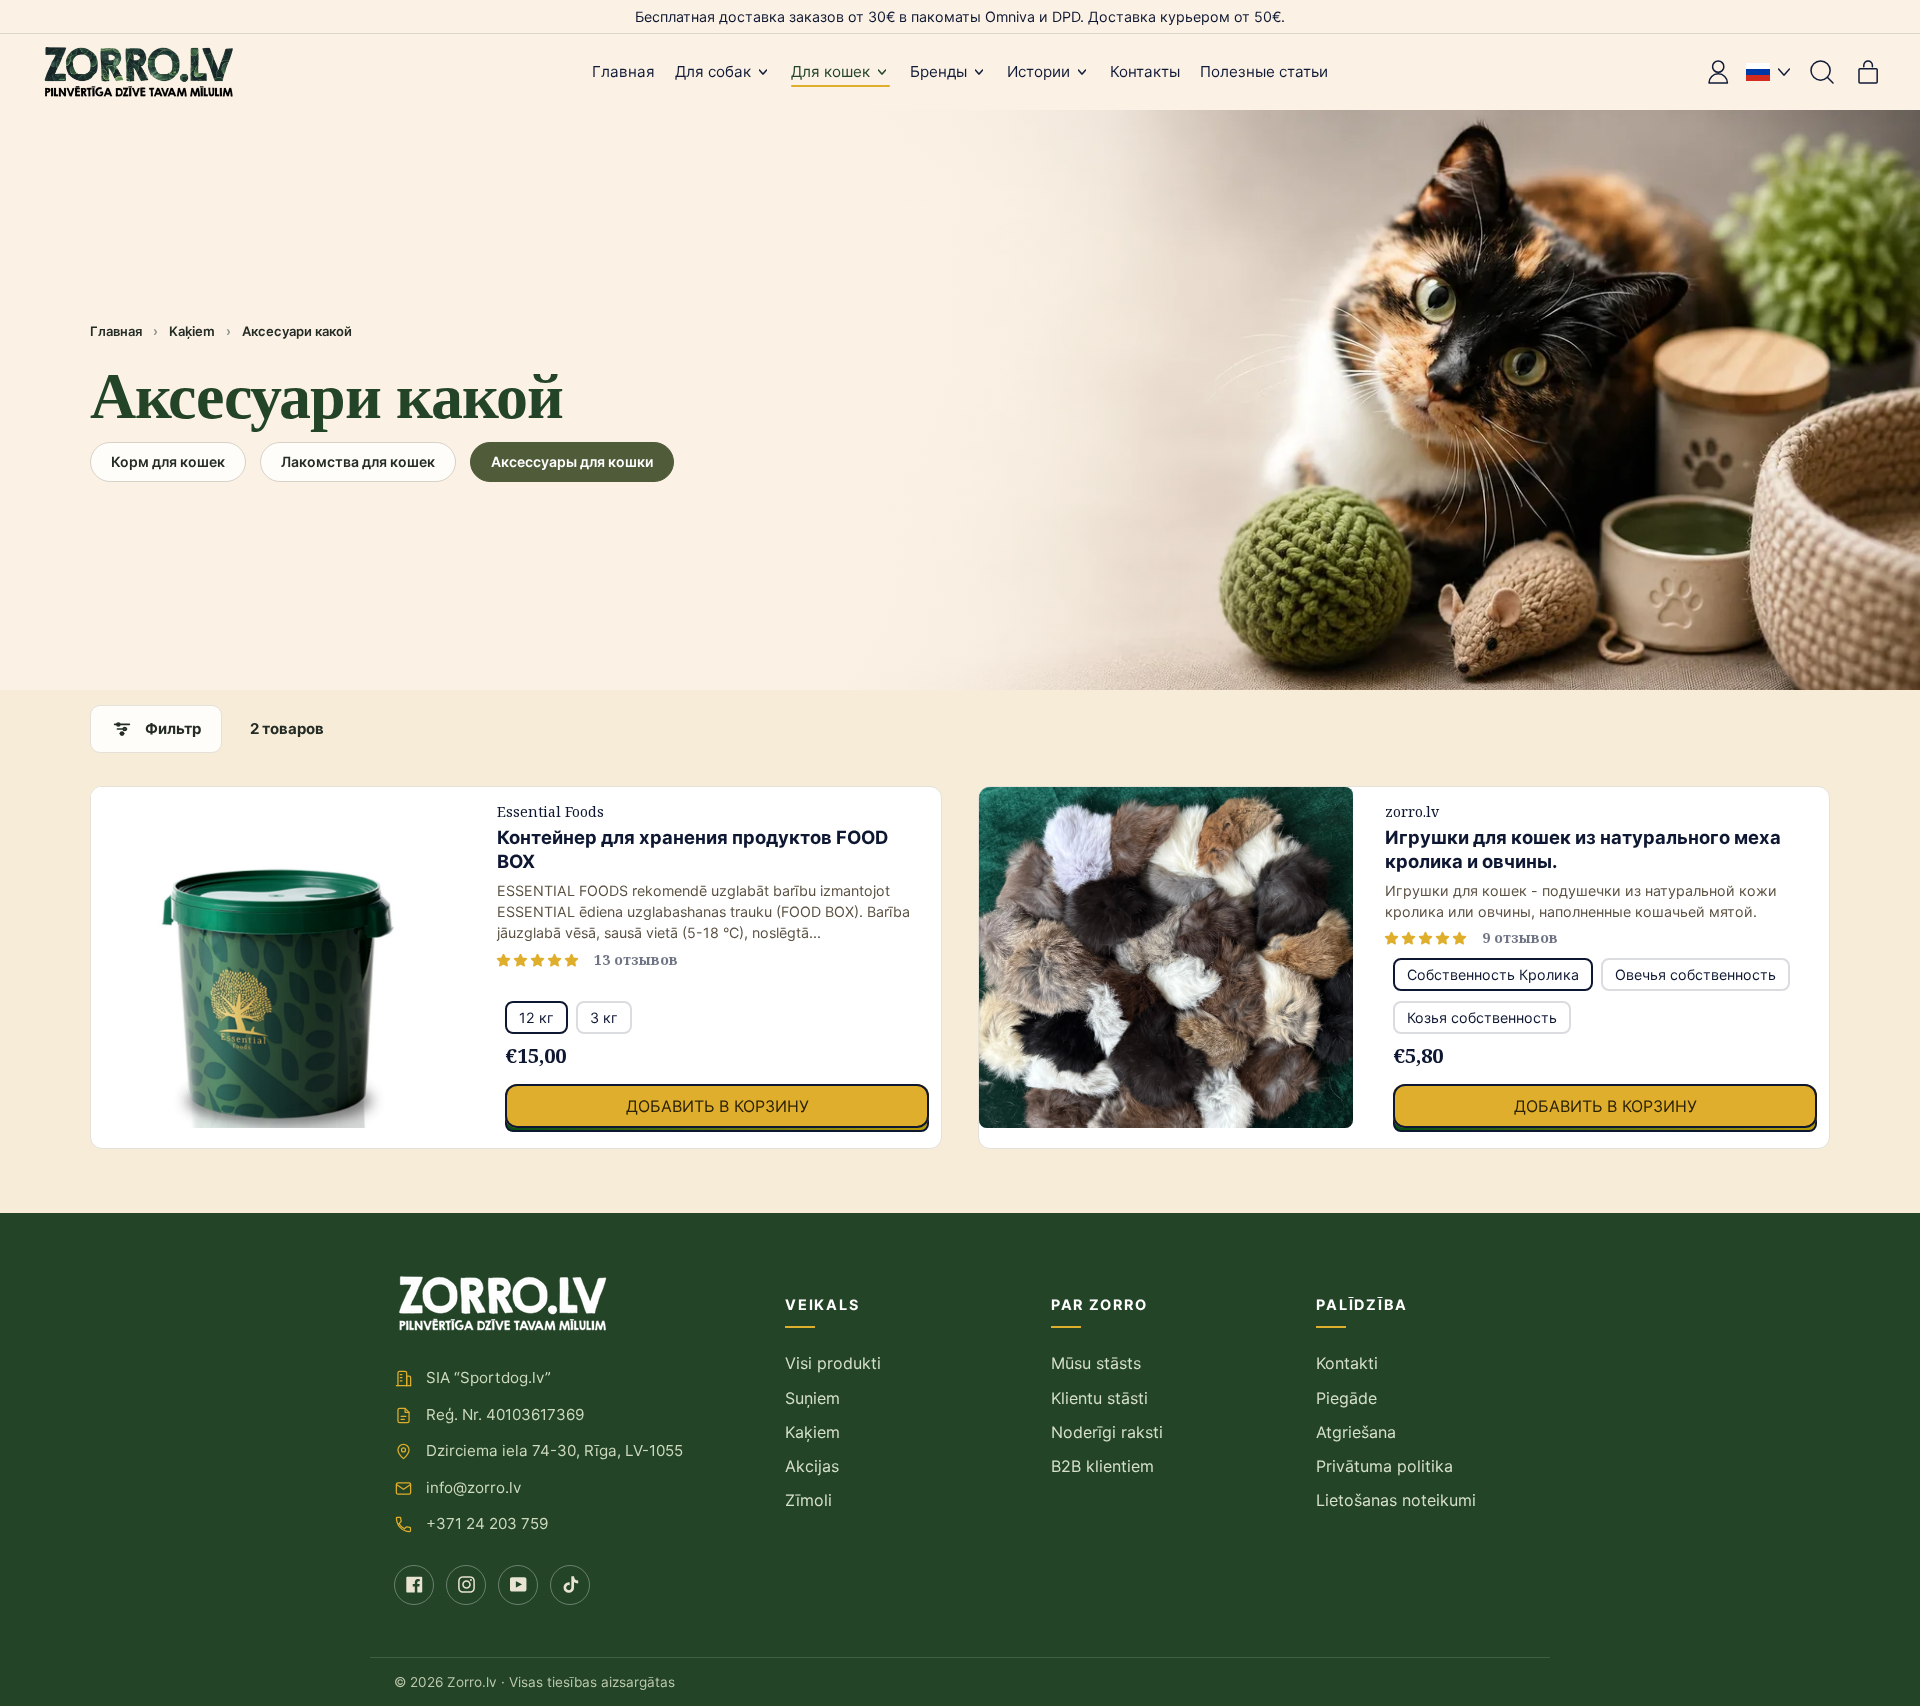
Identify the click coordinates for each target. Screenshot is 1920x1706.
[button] (1822, 72)
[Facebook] (414, 1585)
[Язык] (1768, 72)
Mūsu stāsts (1096, 1363)
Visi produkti (833, 1363)
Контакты (1145, 71)
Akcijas (812, 1466)
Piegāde (1346, 1398)
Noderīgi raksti (1107, 1432)
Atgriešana (1356, 1432)
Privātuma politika (1384, 1466)
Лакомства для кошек (358, 461)
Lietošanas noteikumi (1396, 1500)
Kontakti (1347, 1363)
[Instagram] (466, 1585)
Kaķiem (192, 331)
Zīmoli (808, 1500)
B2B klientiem (1102, 1466)
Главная (623, 71)
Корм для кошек (168, 461)
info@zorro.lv (473, 1487)
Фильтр (173, 728)
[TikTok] (570, 1585)
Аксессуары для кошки (572, 461)
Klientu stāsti (1099, 1398)
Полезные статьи (1264, 71)
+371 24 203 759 (487, 1523)
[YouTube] (518, 1585)
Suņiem (812, 1398)
